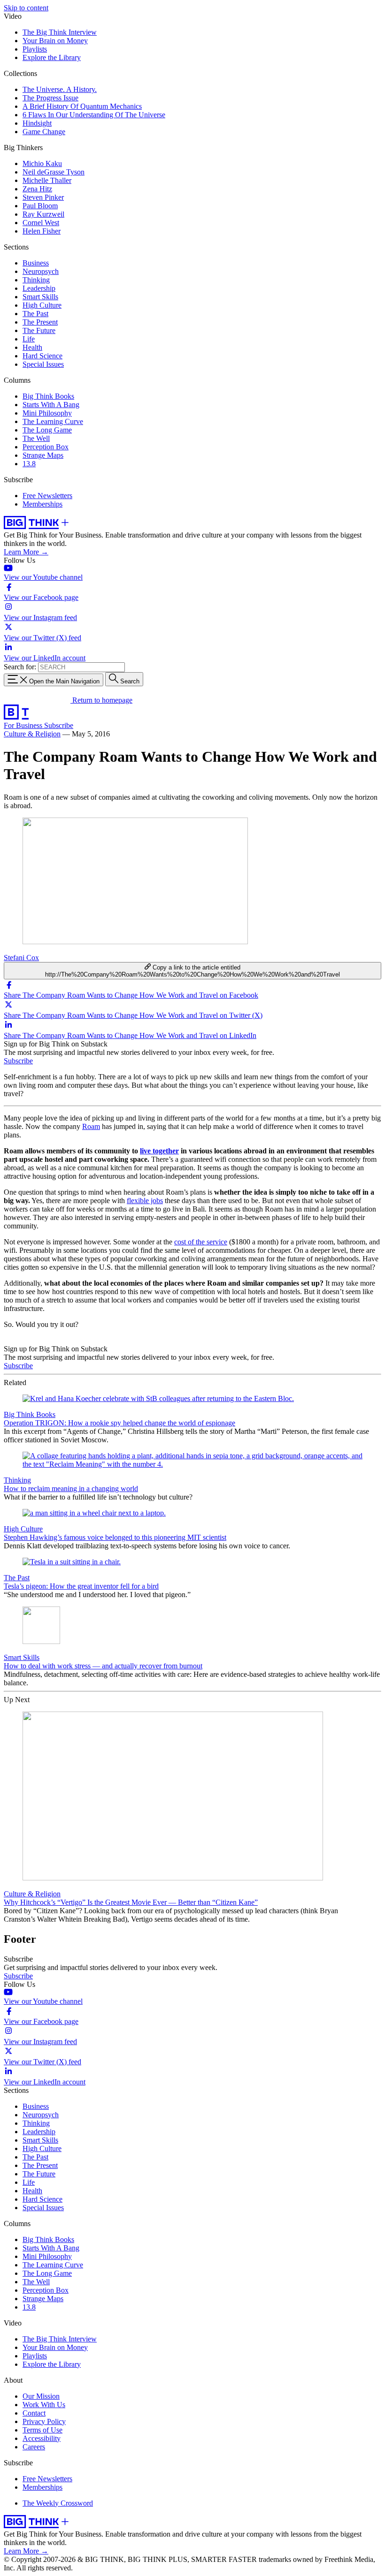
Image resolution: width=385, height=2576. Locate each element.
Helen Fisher (42, 231)
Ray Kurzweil (43, 214)
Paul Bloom (40, 206)
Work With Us (44, 2405)
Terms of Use (42, 2430)
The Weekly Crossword (58, 2503)
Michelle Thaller (47, 180)
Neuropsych (41, 271)
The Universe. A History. (60, 89)
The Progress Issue (50, 98)
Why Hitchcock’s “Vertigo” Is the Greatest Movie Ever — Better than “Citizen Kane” (131, 1902)
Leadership (39, 288)
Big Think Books (48, 396)
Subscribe (59, 725)
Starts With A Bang (51, 405)
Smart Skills (40, 297)
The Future (39, 330)
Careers (34, 2447)
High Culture (42, 305)
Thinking (36, 280)
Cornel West (41, 223)
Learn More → (26, 552)
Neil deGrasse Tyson (54, 172)
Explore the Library (52, 57)
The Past (35, 314)
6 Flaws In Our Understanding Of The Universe (94, 115)
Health (32, 347)
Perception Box (46, 447)
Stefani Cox (21, 958)
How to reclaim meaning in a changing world (71, 1489)
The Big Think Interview (60, 32)
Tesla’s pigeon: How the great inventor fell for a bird (81, 1586)
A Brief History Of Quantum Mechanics (82, 106)
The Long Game (47, 430)
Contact (34, 2413)
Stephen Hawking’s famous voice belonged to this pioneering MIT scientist (115, 1537)
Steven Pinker (43, 197)
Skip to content (26, 8)
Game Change (44, 132)
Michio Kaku (42, 163)
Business (36, 263)
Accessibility (42, 2438)
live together (159, 1151)
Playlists (35, 49)
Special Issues (43, 364)
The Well (36, 438)
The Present (40, 322)
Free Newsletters (47, 496)
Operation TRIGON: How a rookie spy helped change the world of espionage (119, 1423)
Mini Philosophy (47, 413)
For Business (24, 725)
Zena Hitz (37, 189)
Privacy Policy (44, 2421)
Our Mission (41, 2396)
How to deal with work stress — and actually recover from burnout (103, 1666)
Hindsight (37, 123)
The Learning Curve (53, 421)
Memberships (42, 504)
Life (29, 339)
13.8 (29, 464)
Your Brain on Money (55, 41)
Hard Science (42, 356)
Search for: (20, 667)
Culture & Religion (32, 734)
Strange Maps (43, 455)
